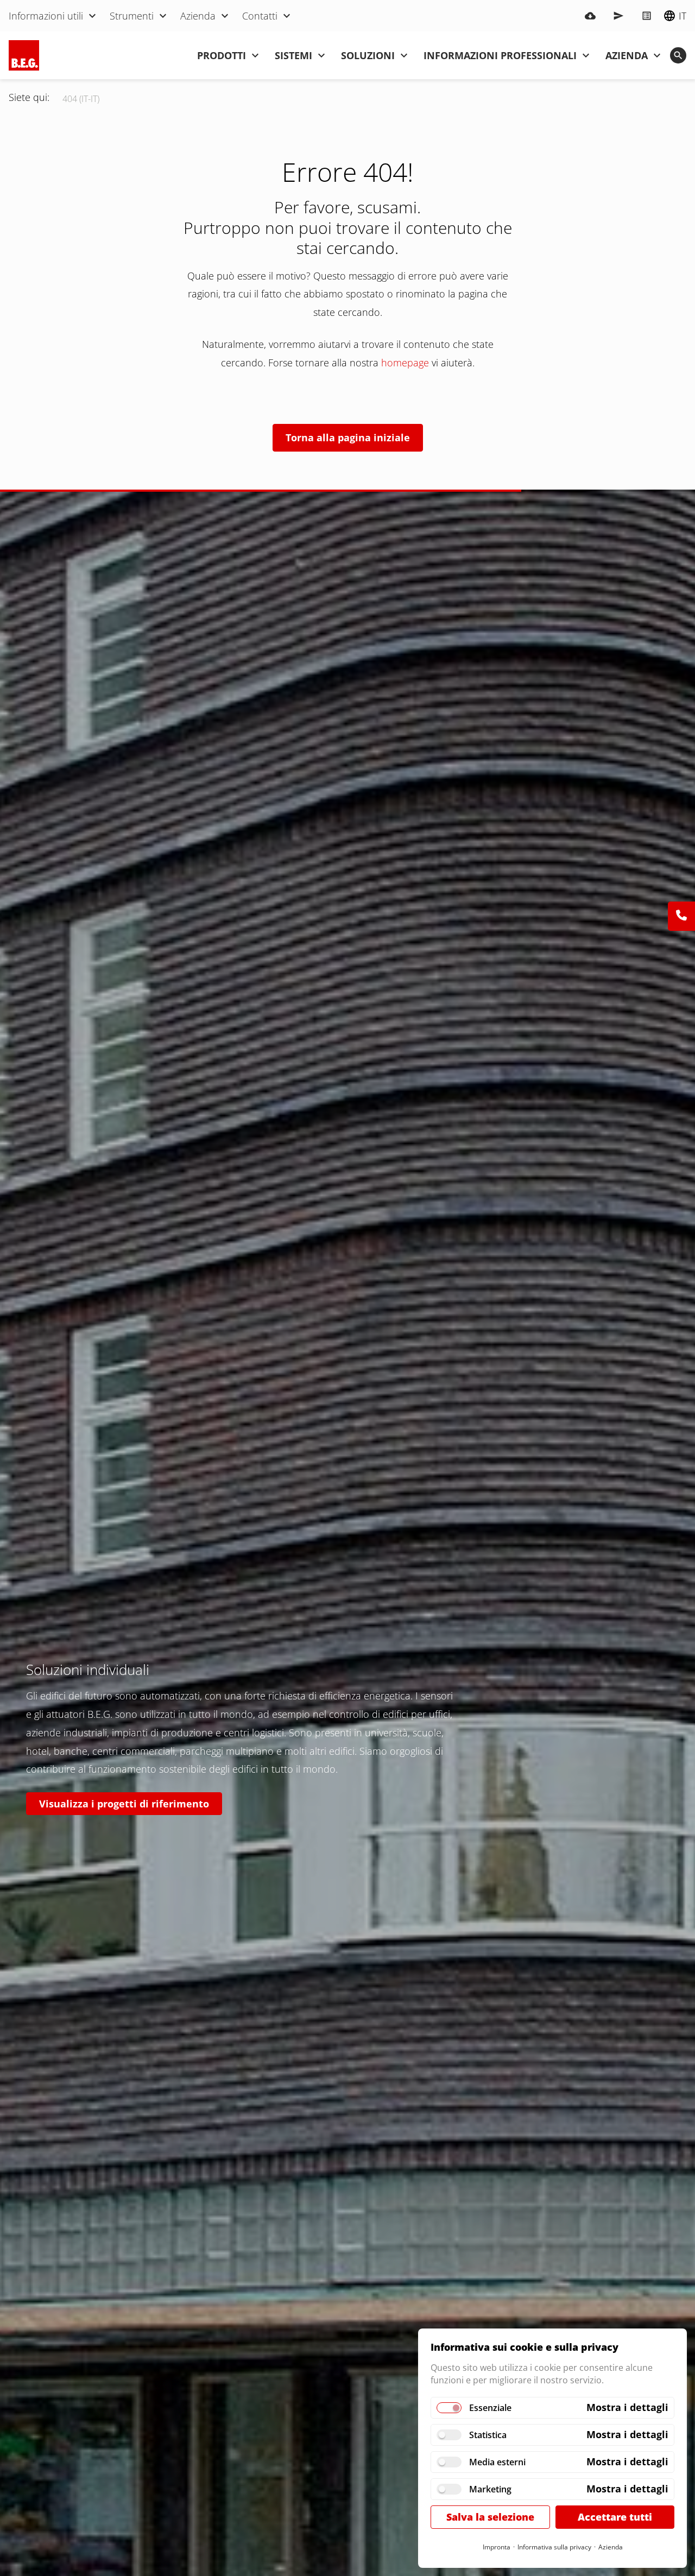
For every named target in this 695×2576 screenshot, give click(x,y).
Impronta (497, 2547)
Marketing (490, 2489)
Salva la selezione (490, 2517)
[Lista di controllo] (647, 16)
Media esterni (497, 2462)
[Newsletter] (618, 16)
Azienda (611, 2547)
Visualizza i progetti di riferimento (124, 1804)
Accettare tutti (615, 2517)
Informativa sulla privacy (554, 2547)
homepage (405, 363)
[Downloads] (590, 16)
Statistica (488, 2435)
